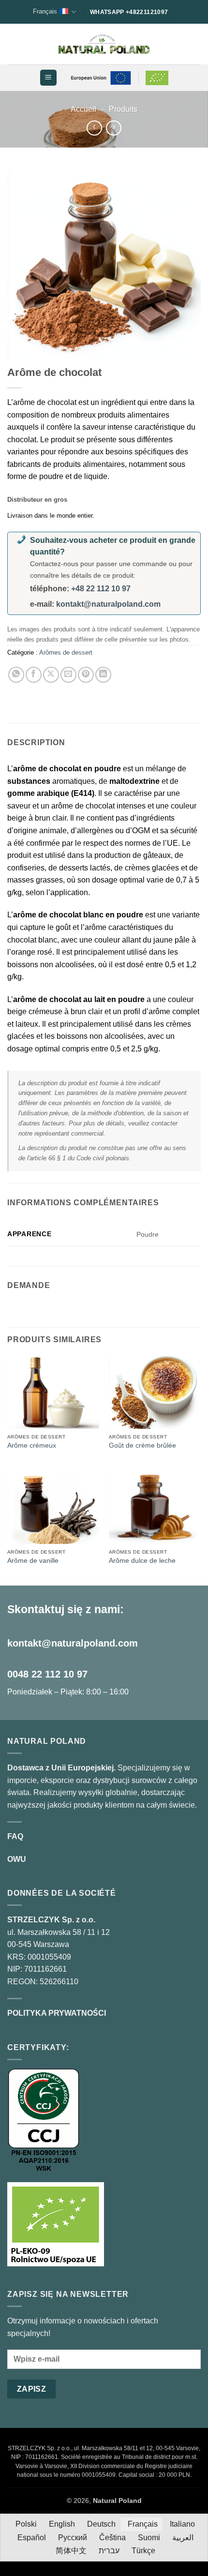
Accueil (83, 109)
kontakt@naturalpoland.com (108, 604)
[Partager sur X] (51, 675)
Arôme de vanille (33, 1561)
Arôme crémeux (32, 1445)
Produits (123, 109)
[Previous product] (113, 128)
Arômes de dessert (66, 652)
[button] (48, 78)
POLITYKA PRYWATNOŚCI (57, 2013)
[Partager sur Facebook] (34, 675)
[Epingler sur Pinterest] (86, 675)
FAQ (15, 1836)
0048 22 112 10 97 (47, 1674)
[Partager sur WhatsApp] (16, 675)
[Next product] (94, 128)
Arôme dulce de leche (142, 1561)
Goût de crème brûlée (142, 1445)
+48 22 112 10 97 (101, 589)
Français (45, 11)
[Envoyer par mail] (68, 675)
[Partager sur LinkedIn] (103, 675)
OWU (17, 1859)
